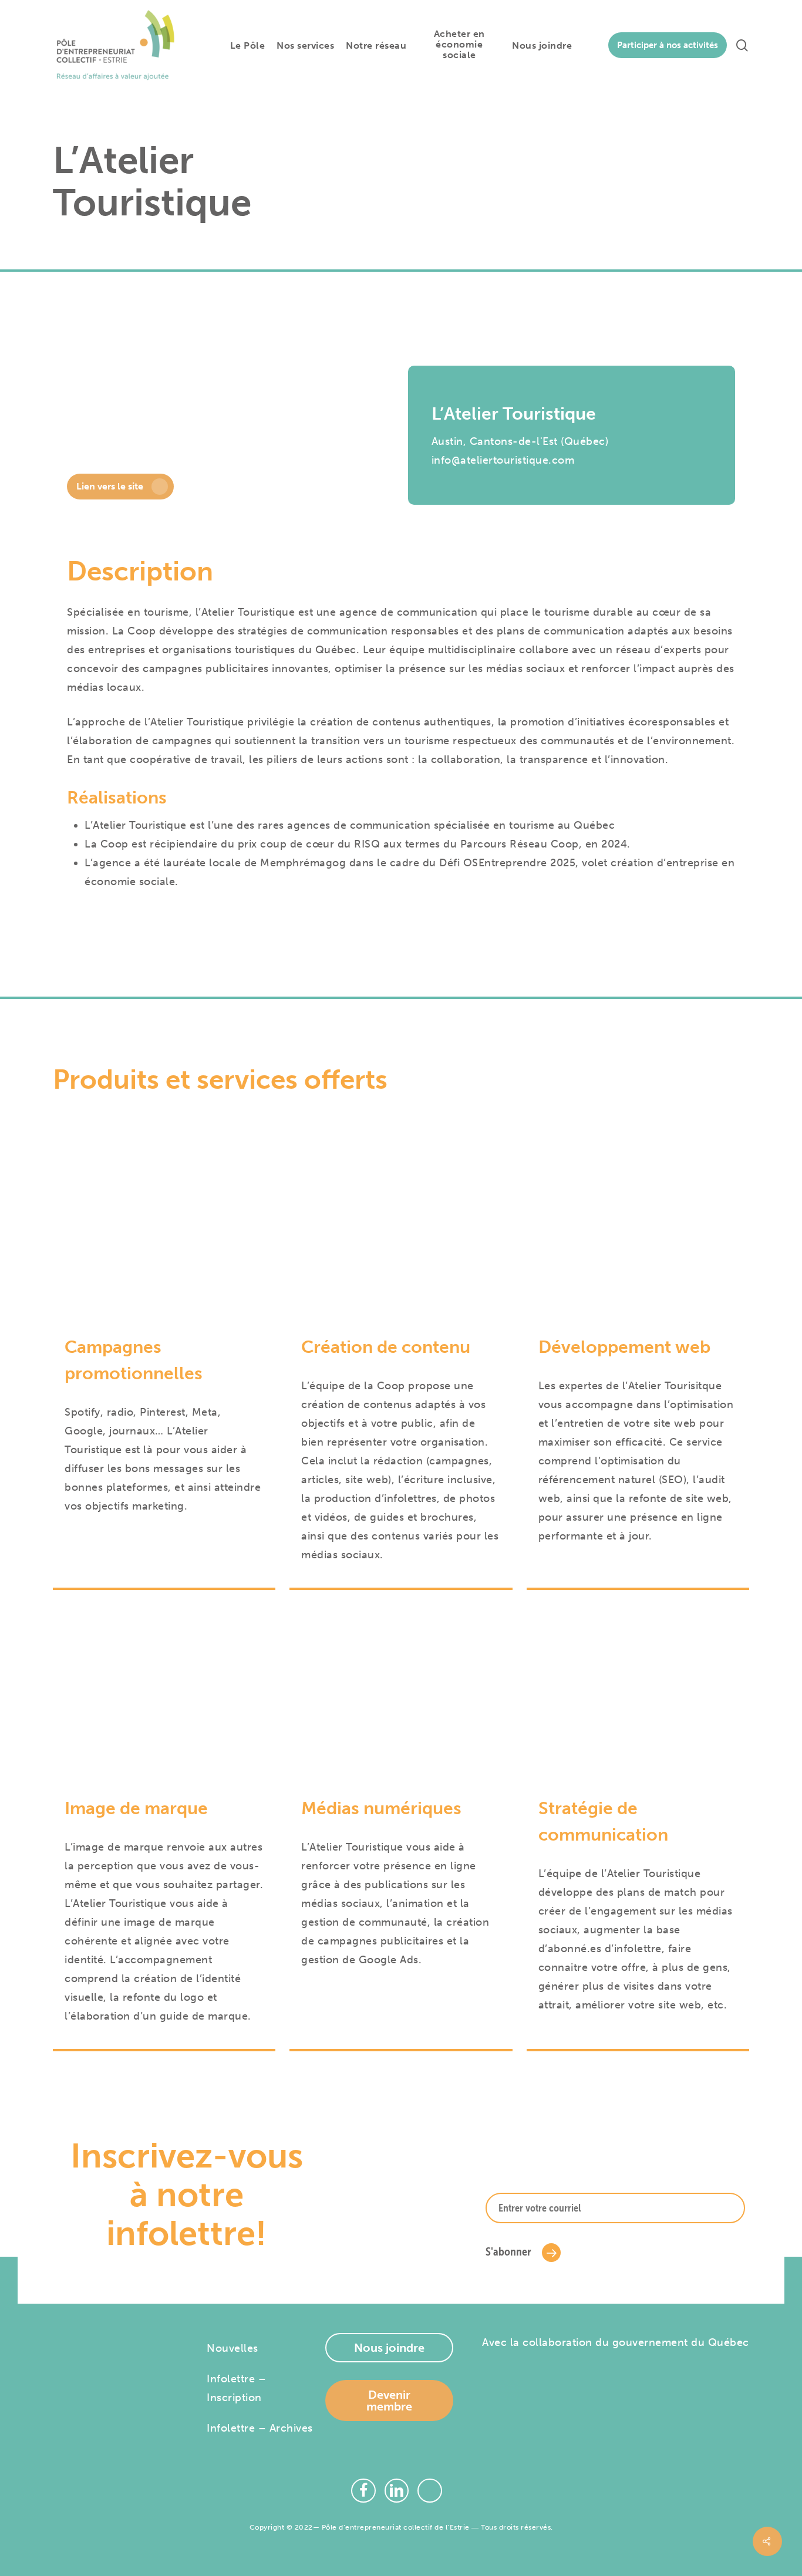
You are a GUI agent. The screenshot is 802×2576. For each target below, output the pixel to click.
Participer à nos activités (668, 45)
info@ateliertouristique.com (503, 460)
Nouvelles (232, 2348)
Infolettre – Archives (260, 2428)
